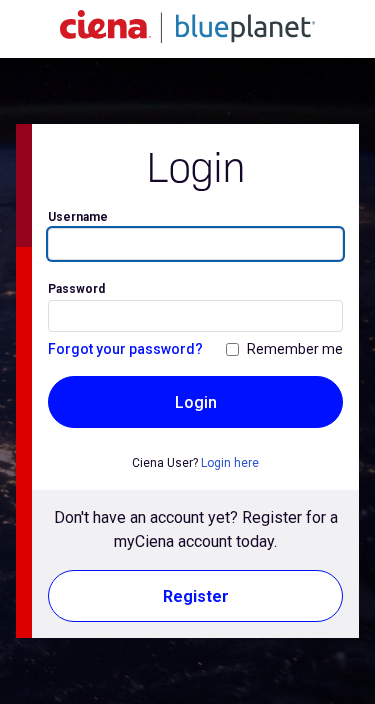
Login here (230, 463)
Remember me (295, 349)
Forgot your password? (125, 349)
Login (196, 402)
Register (196, 596)
